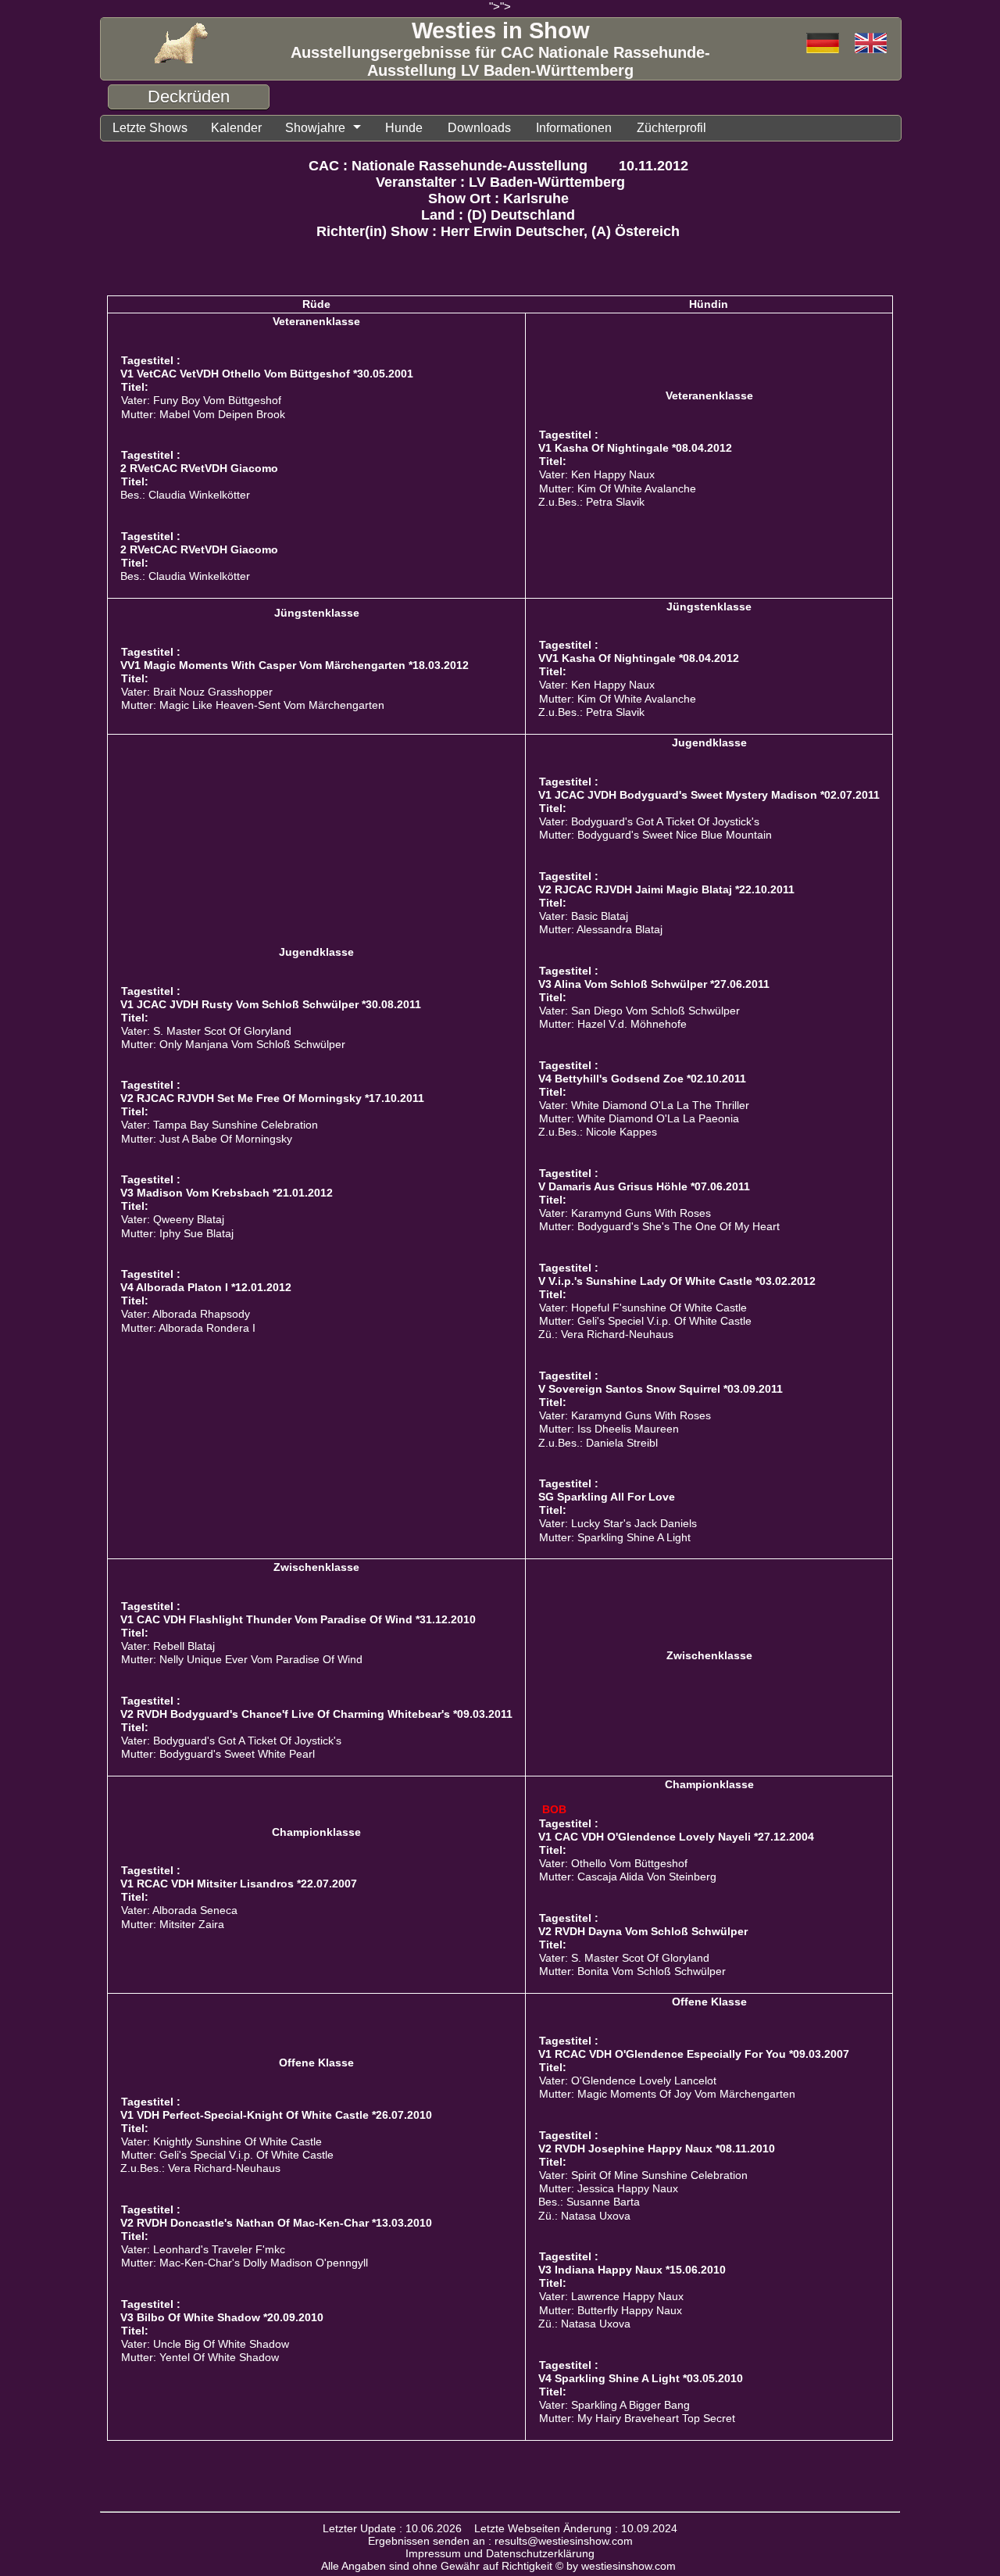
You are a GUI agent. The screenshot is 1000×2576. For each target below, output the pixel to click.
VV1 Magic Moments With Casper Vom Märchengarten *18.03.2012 (295, 665)
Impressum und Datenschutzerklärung (500, 2553)
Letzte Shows (150, 128)
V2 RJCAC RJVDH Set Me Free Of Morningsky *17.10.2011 (272, 1098)
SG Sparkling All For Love (607, 1497)
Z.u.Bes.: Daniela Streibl (598, 1443)
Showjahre (315, 128)
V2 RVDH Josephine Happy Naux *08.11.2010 (657, 2148)
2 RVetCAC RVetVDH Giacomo (199, 468)
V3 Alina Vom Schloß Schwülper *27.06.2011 (654, 984)
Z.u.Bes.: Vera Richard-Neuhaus (200, 2168)
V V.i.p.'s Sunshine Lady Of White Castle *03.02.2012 (677, 1281)
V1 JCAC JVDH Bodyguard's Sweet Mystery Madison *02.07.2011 (709, 795)
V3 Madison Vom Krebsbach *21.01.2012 (227, 1193)
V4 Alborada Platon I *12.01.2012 (206, 1287)
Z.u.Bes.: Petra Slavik (591, 502)
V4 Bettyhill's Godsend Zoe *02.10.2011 (642, 1079)
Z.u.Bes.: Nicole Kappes (598, 1132)
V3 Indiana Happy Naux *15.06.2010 (632, 2270)
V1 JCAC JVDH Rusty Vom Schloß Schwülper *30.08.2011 (271, 1004)
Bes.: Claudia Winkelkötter (185, 495)
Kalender (236, 128)
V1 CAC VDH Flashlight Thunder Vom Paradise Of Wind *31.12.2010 (298, 1619)
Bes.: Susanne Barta (589, 2202)
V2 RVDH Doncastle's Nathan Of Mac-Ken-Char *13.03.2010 (276, 2223)
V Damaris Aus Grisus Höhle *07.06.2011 (644, 1186)
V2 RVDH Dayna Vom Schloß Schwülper (643, 1931)
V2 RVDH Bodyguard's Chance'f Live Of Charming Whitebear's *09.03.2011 (316, 1714)
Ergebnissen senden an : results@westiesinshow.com (500, 2541)
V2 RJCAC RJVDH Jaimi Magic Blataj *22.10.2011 (666, 889)
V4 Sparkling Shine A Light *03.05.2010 (641, 2378)
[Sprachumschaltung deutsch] (871, 44)
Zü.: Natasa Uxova (584, 2216)
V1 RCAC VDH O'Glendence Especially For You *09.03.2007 (694, 2054)
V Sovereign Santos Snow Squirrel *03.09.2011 (661, 1389)
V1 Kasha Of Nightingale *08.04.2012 (635, 448)
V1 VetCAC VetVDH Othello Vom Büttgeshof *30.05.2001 (267, 374)
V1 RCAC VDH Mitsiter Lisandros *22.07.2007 (239, 1884)
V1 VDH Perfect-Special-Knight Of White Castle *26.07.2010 (276, 2115)
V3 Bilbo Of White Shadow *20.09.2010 (222, 2317)
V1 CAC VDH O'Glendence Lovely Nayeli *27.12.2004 (676, 1837)
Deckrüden (189, 97)
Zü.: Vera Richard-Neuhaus (606, 1335)
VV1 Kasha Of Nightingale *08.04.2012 (639, 658)
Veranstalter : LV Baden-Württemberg (500, 182)
